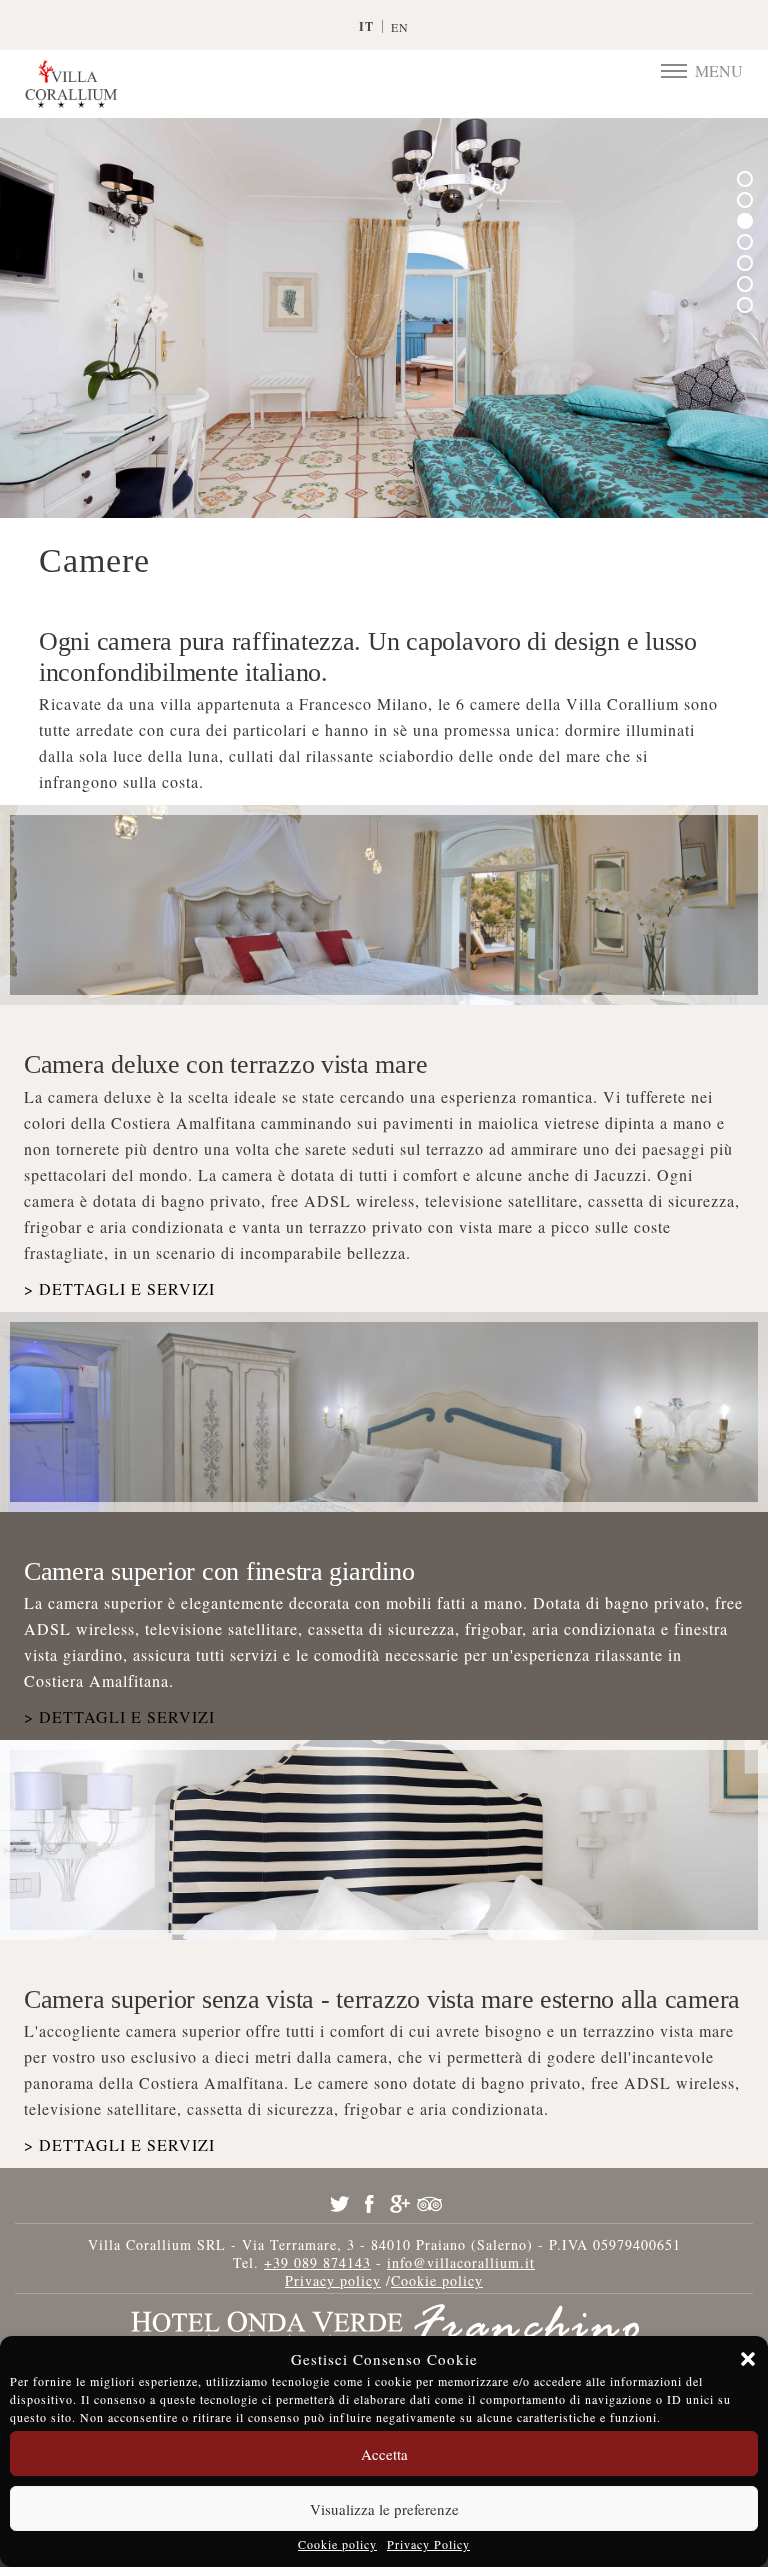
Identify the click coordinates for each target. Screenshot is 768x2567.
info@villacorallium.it (461, 2262)
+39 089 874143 (317, 2262)
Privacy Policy (428, 2544)
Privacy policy (333, 2280)
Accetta (384, 2454)
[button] (748, 2359)
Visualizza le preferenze (384, 2509)
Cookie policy (337, 2544)
